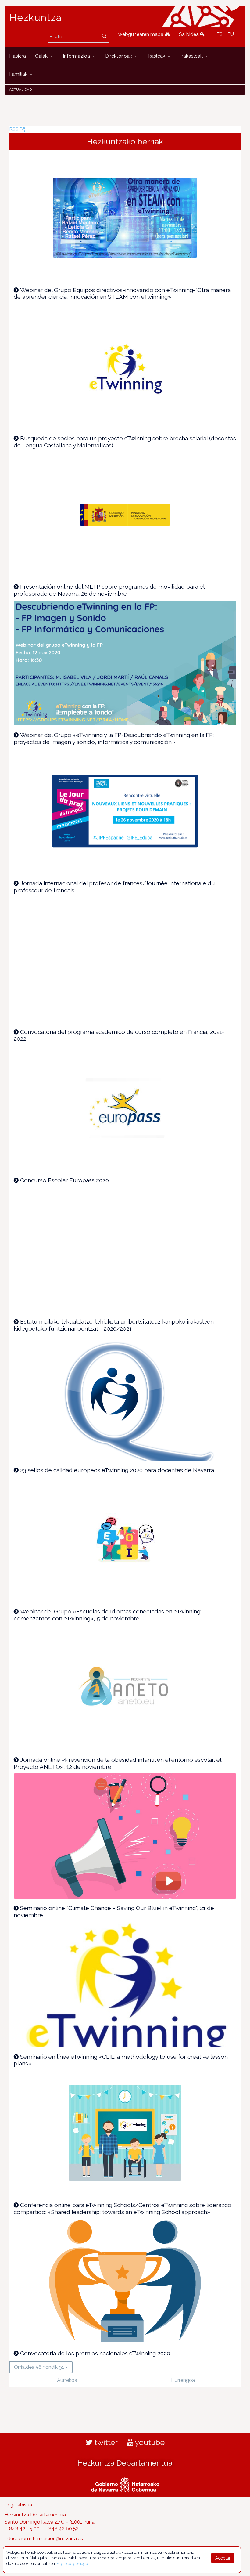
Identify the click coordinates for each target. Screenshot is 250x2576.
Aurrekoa (67, 2380)
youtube (149, 2442)
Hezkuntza (36, 18)
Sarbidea (189, 34)
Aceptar (223, 2558)
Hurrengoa (183, 2380)
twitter (105, 2442)
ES (220, 34)
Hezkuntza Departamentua (125, 2463)
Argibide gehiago (72, 2564)
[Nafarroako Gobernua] (125, 2484)
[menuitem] (18, 56)
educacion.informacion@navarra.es (44, 2539)
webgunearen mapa (141, 34)
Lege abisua (18, 2505)
